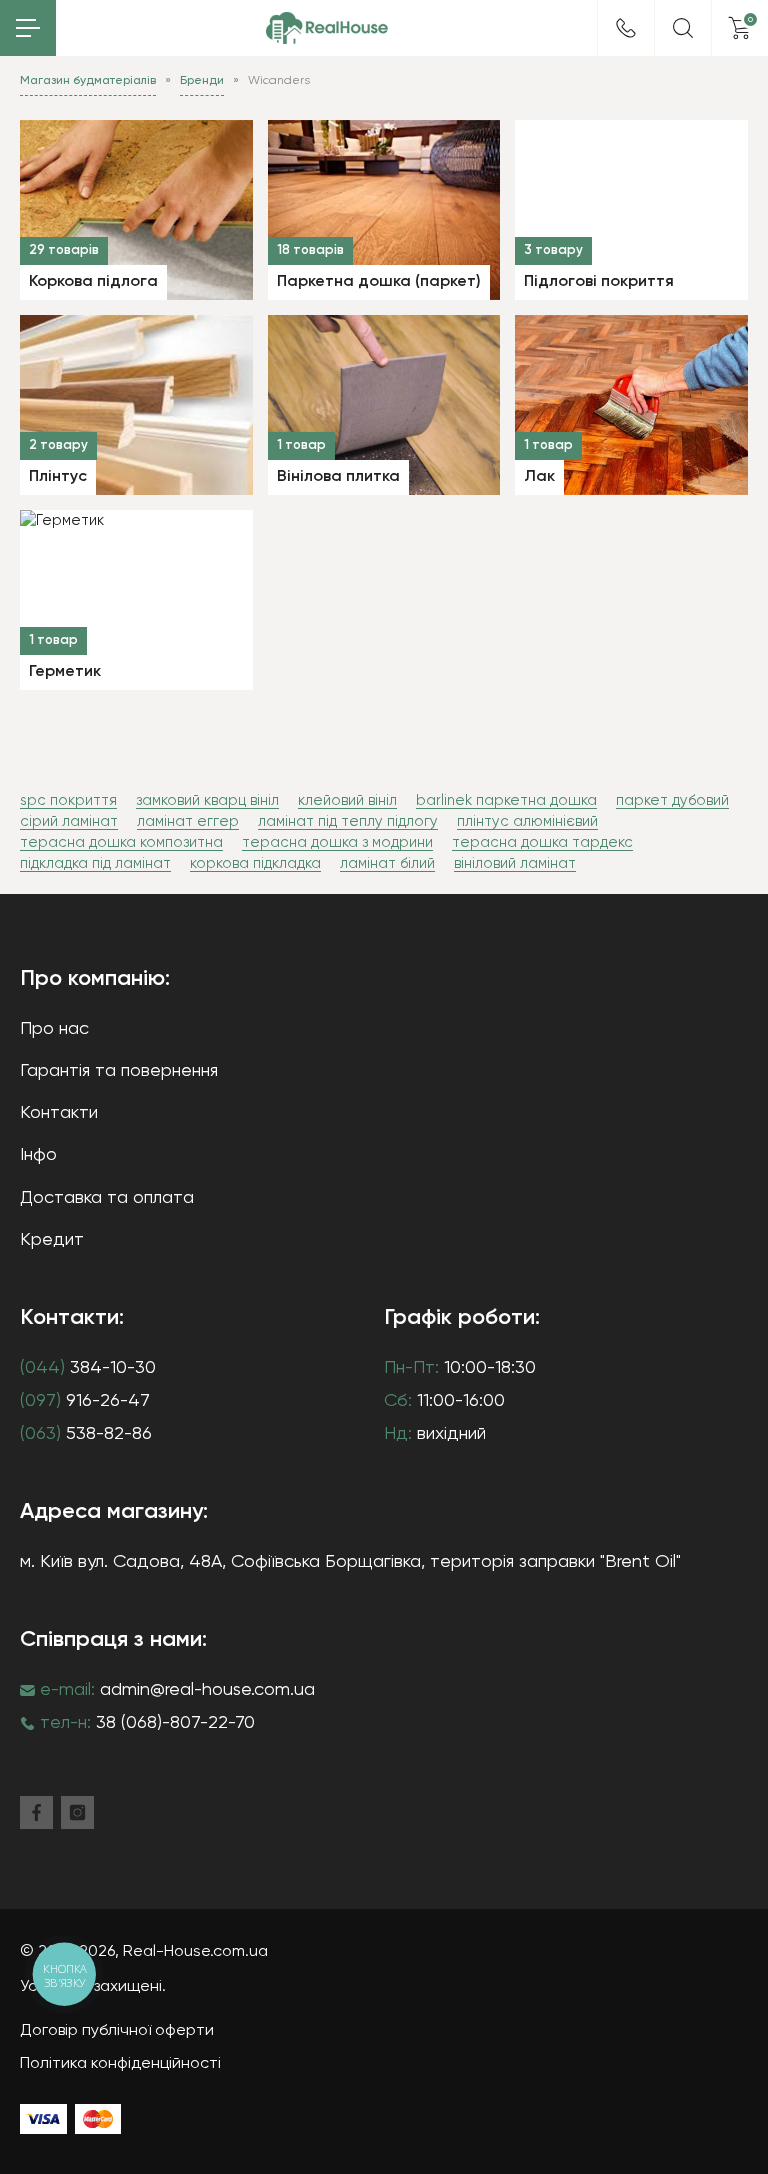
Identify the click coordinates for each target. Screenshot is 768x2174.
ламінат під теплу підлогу (348, 821)
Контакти (59, 1113)
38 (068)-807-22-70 (175, 1723)
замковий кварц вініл (207, 800)
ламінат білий (387, 863)
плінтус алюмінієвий (527, 821)
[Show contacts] (626, 28)
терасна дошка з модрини (337, 842)
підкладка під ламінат (95, 863)
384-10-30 (88, 1368)
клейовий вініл (347, 800)
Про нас (54, 1029)
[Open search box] (683, 28)
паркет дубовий (672, 800)
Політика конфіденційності (120, 2064)
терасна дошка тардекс (542, 842)
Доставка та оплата (107, 1198)
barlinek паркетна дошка (506, 800)
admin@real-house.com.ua (207, 1690)
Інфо (38, 1155)
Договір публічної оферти (117, 2031)
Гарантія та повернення (119, 1071)
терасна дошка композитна (121, 842)
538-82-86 (86, 1434)
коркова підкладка (255, 863)
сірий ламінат (69, 821)
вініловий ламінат (515, 863)
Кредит (52, 1240)
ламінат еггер (188, 821)
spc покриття (68, 800)
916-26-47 (85, 1401)
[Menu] (28, 28)
